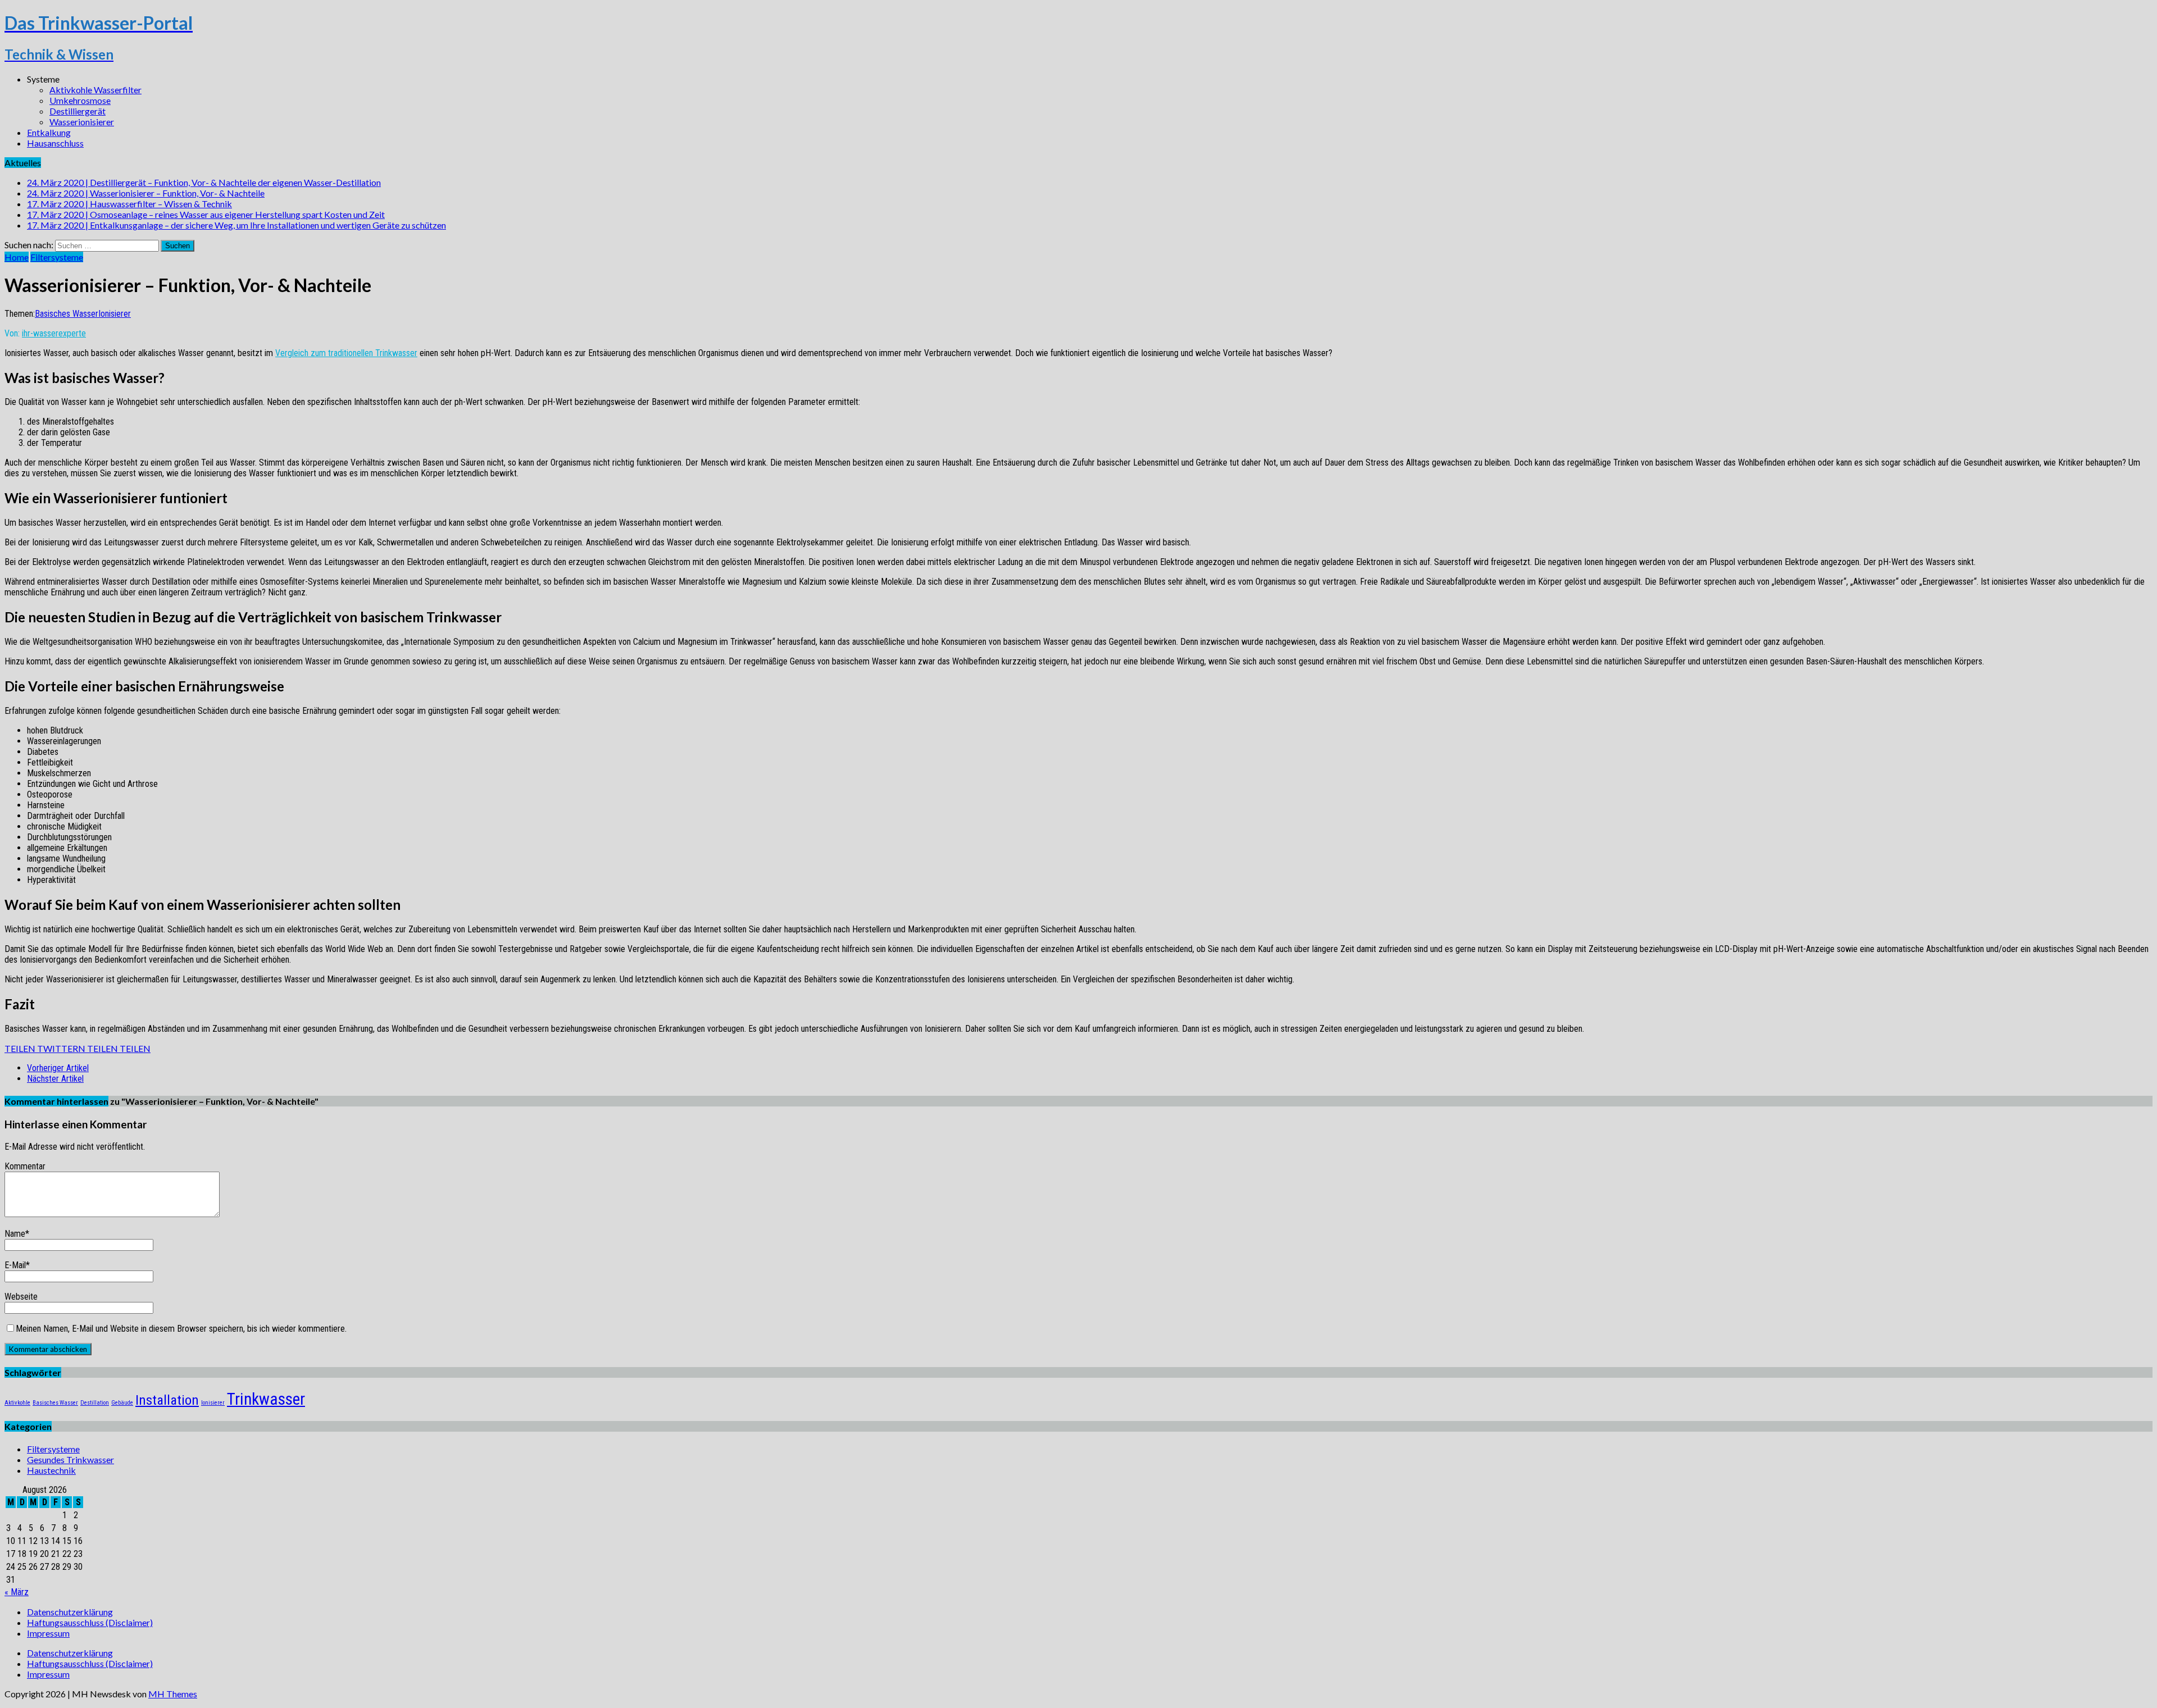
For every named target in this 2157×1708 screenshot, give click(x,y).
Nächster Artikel (55, 1079)
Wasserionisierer (82, 122)
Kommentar (25, 1166)
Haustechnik (51, 1470)
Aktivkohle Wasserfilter (95, 90)
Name (15, 1234)
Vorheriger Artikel (58, 1068)
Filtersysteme (53, 1449)
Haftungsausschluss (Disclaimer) (90, 1622)
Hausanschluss (55, 143)
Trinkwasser (266, 1399)
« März (17, 1592)
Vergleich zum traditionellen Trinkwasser (346, 353)
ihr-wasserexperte (54, 333)
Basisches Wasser (67, 314)
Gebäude (122, 1403)
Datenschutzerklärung (70, 1612)
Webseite (21, 1297)
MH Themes (173, 1694)
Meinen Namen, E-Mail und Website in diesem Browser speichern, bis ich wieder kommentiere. (181, 1329)
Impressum (48, 1633)
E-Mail (15, 1265)
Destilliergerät (78, 111)
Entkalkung (49, 132)
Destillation (95, 1403)
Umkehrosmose (80, 100)
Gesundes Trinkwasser (70, 1459)
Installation (167, 1400)
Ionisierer (115, 314)
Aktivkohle (17, 1403)
